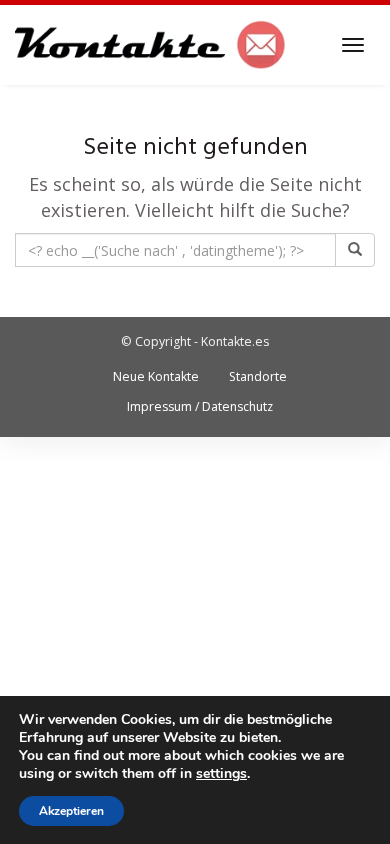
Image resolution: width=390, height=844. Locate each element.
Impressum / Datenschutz (200, 406)
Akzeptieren (71, 811)
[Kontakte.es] (150, 45)
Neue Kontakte (156, 376)
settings (221, 774)
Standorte (258, 376)
